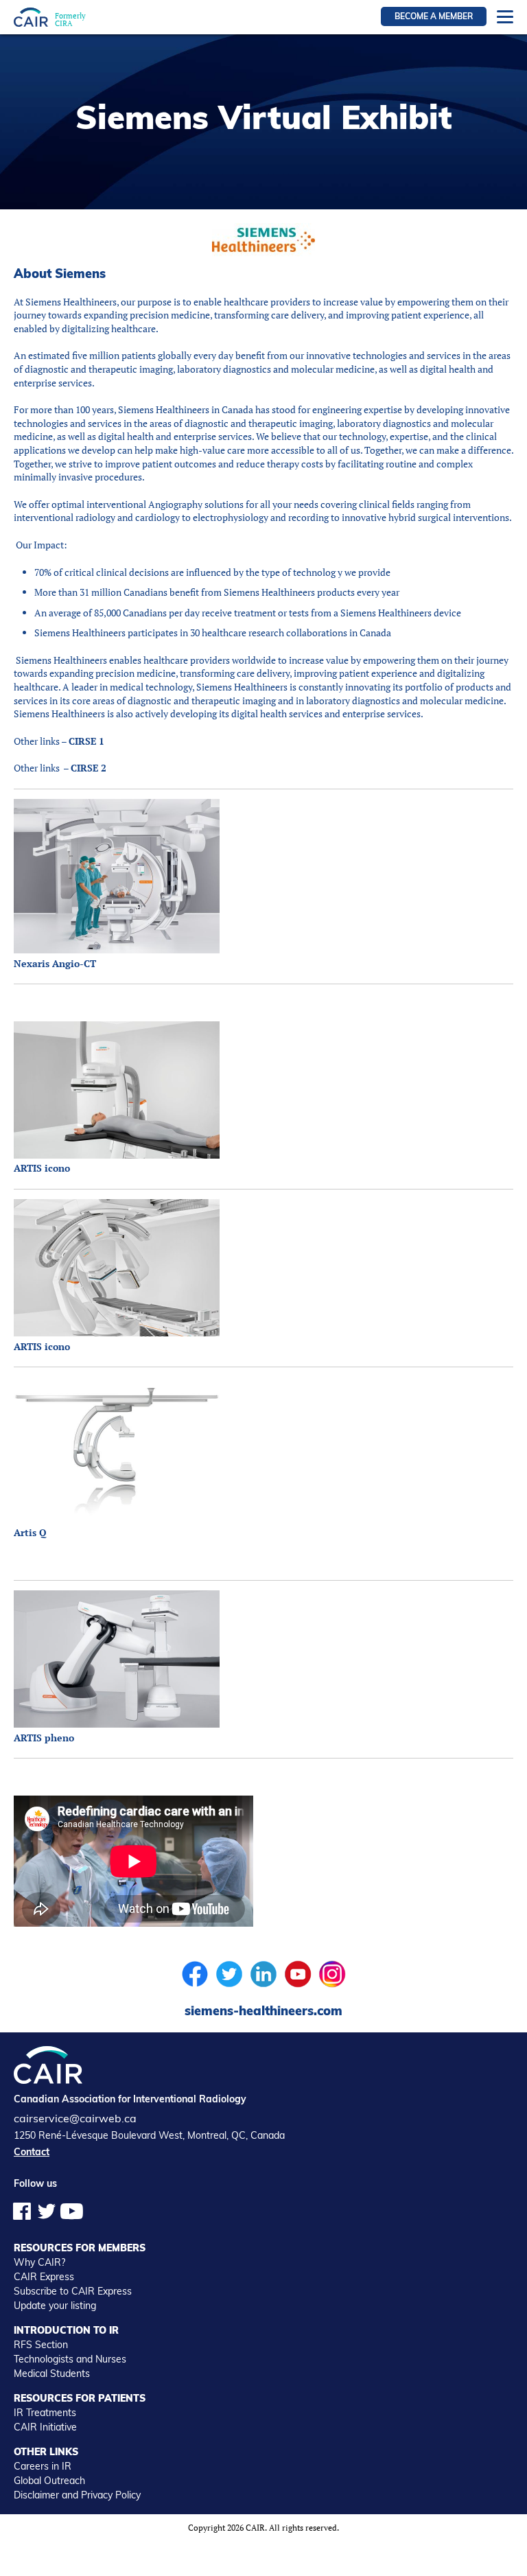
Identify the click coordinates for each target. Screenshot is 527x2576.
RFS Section (41, 2345)
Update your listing (55, 2306)
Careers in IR (43, 2466)
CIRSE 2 (89, 768)
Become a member (434, 16)
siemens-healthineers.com (263, 2011)
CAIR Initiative (45, 2427)
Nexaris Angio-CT (55, 963)
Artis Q (30, 1532)
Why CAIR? (39, 2262)
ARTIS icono (42, 1168)
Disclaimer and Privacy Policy (77, 2495)
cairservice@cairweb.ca (75, 2118)
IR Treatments (45, 2413)
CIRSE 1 (86, 741)
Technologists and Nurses (70, 2359)
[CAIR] (31, 17)
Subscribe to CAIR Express (73, 2291)
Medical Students (52, 2374)
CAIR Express (44, 2277)
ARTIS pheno (44, 1738)
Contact (32, 2152)
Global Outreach (49, 2481)
